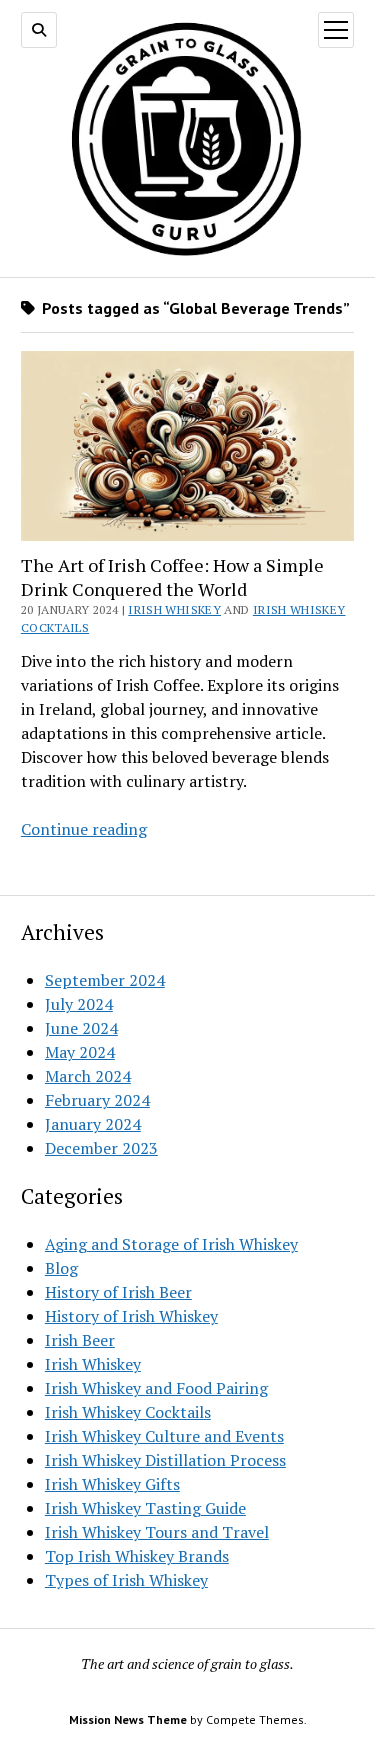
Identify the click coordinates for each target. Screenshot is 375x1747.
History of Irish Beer (118, 1292)
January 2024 (93, 1124)
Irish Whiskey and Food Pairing (156, 1388)
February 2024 (97, 1100)
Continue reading (84, 829)
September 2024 (105, 980)
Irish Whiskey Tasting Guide (145, 1508)
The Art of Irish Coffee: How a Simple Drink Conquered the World (172, 577)
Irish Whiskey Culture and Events (164, 1436)
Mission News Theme (128, 1719)
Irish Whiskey (174, 609)
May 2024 (80, 1052)
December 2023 (101, 1148)
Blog (61, 1268)
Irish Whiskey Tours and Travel (157, 1532)
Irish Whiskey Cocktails (128, 1412)
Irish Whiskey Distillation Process (165, 1460)
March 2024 (88, 1076)
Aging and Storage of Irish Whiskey (171, 1244)
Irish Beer (80, 1340)
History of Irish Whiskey (131, 1316)
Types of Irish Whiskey (126, 1580)
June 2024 (81, 1028)
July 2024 (79, 1004)
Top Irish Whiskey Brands (137, 1556)
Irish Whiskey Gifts (112, 1484)
